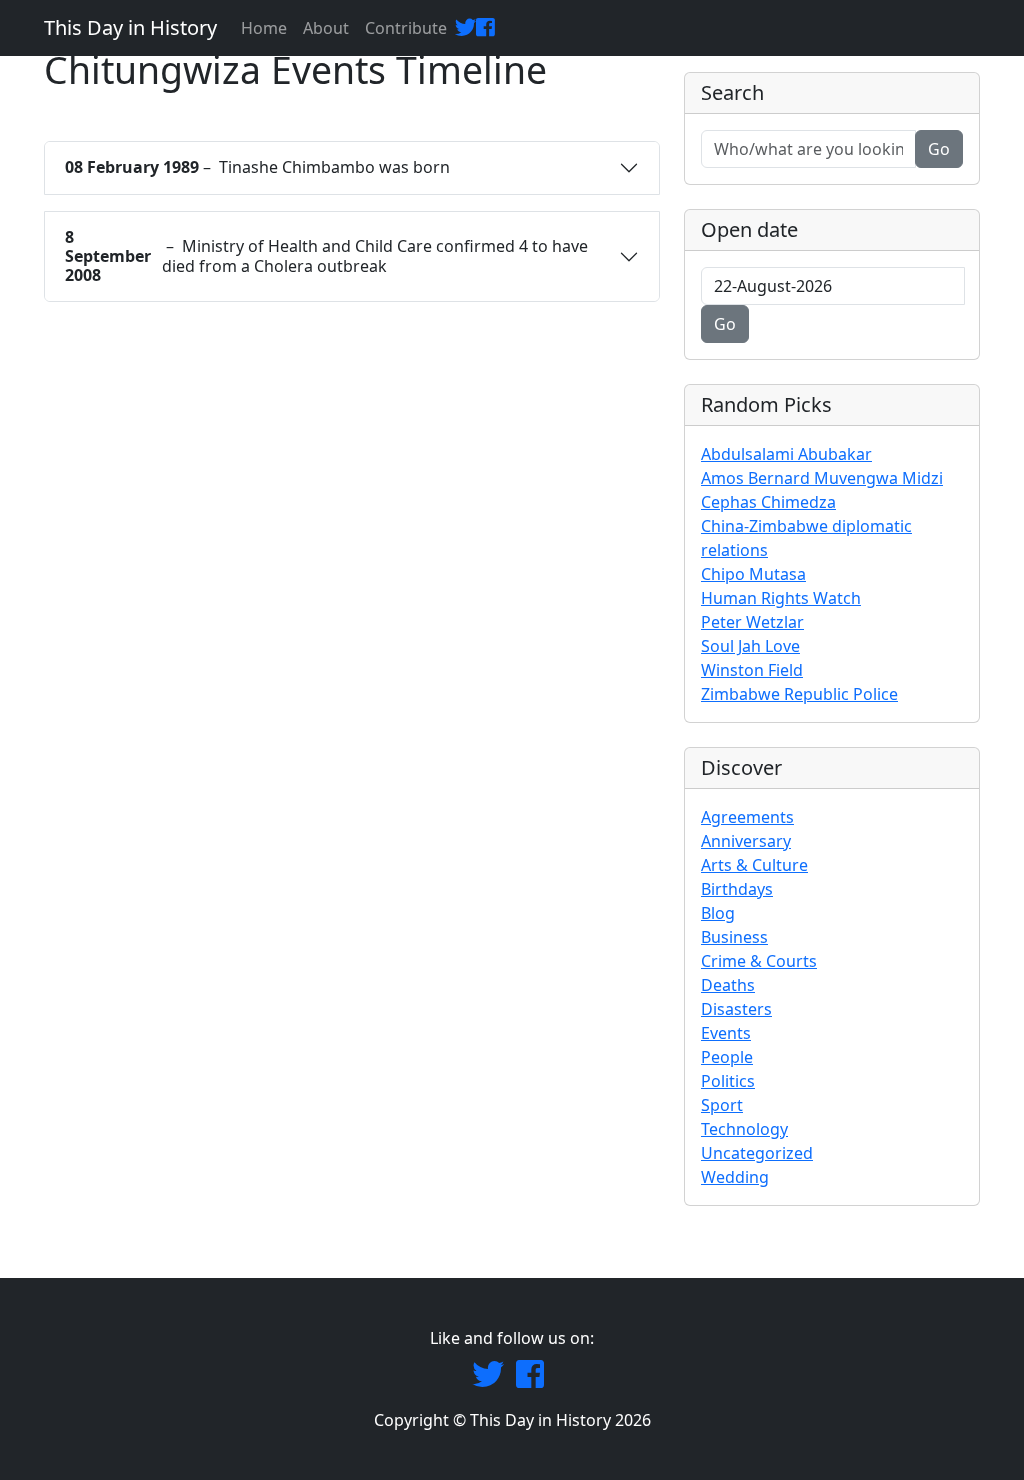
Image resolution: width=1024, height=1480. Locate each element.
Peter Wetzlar (752, 622)
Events (726, 1033)
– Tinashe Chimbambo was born (257, 167)
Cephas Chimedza (768, 502)
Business (734, 937)
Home (264, 28)
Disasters (736, 1009)
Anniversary (746, 841)
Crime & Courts (759, 961)
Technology (744, 1129)
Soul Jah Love (750, 646)
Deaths (728, 985)
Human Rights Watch (781, 598)
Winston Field (752, 670)
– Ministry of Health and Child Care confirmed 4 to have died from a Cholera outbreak (326, 256)
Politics (728, 1081)
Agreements (747, 817)
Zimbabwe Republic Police (799, 694)
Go (939, 149)
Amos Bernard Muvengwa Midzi (822, 478)
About (326, 28)
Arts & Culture (754, 865)
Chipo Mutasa (753, 574)
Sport (722, 1105)
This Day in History (130, 27)
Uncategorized (757, 1153)
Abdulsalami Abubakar (786, 454)
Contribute (406, 28)
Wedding (735, 1177)
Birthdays (737, 889)
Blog (718, 913)
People (727, 1057)
